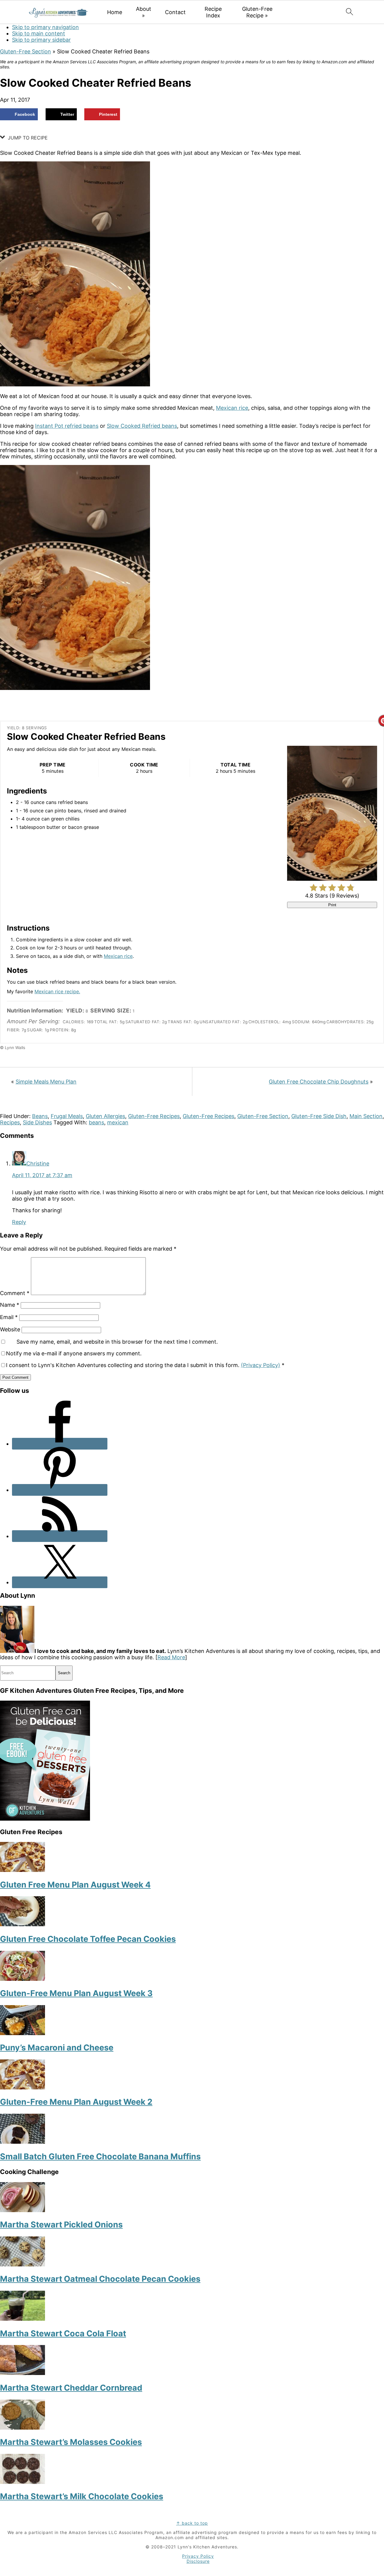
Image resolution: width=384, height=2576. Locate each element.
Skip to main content (39, 33)
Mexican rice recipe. (57, 991)
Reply (19, 1222)
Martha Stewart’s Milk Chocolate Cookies (82, 2496)
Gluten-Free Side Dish (319, 1116)
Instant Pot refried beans (67, 426)
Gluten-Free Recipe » (257, 12)
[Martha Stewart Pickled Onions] (22, 2210)
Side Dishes (37, 1122)
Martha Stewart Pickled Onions (61, 2225)
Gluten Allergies (105, 1116)
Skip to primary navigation (45, 27)
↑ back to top (192, 2523)
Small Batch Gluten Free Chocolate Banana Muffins (100, 2156)
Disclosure (198, 2561)
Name (10, 1305)
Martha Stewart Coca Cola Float (63, 2333)
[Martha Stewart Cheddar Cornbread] (22, 2373)
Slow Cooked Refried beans (142, 426)
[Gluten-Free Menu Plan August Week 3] (22, 1979)
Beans (40, 1116)
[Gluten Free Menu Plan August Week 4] (22, 1870)
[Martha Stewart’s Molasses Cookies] (22, 2428)
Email (9, 1317)
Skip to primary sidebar (41, 40)
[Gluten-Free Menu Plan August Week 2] (22, 2087)
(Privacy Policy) (261, 1365)
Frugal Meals (67, 1116)
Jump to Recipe (27, 138)
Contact (175, 12)
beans (96, 1122)
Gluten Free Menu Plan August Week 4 (75, 1885)
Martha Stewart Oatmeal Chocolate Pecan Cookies (100, 2279)
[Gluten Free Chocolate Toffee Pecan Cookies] (22, 1924)
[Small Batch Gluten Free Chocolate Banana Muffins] (22, 2142)
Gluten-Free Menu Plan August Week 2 (76, 2102)
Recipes (10, 1122)
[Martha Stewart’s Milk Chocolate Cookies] (22, 2482)
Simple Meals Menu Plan (46, 1082)
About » (144, 12)
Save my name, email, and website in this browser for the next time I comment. (117, 1342)
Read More (171, 1657)
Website (10, 1329)
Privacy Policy (198, 2556)
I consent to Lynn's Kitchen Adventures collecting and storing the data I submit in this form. (145, 1365)
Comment (15, 1293)
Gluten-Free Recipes (154, 1116)
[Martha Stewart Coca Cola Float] (22, 2319)
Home (115, 12)
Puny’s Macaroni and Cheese (57, 2048)
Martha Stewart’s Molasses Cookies (71, 2442)
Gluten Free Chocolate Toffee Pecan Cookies (88, 1939)
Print (332, 905)
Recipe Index (213, 12)
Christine (38, 1164)
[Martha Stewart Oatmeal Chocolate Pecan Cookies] (22, 2264)
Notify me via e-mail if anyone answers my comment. (74, 1353)
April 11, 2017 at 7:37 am (42, 1175)
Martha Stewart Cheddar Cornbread (71, 2388)
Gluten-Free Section (25, 51)
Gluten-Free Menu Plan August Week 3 (76, 1993)
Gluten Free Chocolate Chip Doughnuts (319, 1082)
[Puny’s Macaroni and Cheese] (22, 2033)
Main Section (366, 1116)
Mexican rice (232, 408)
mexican (118, 1122)
